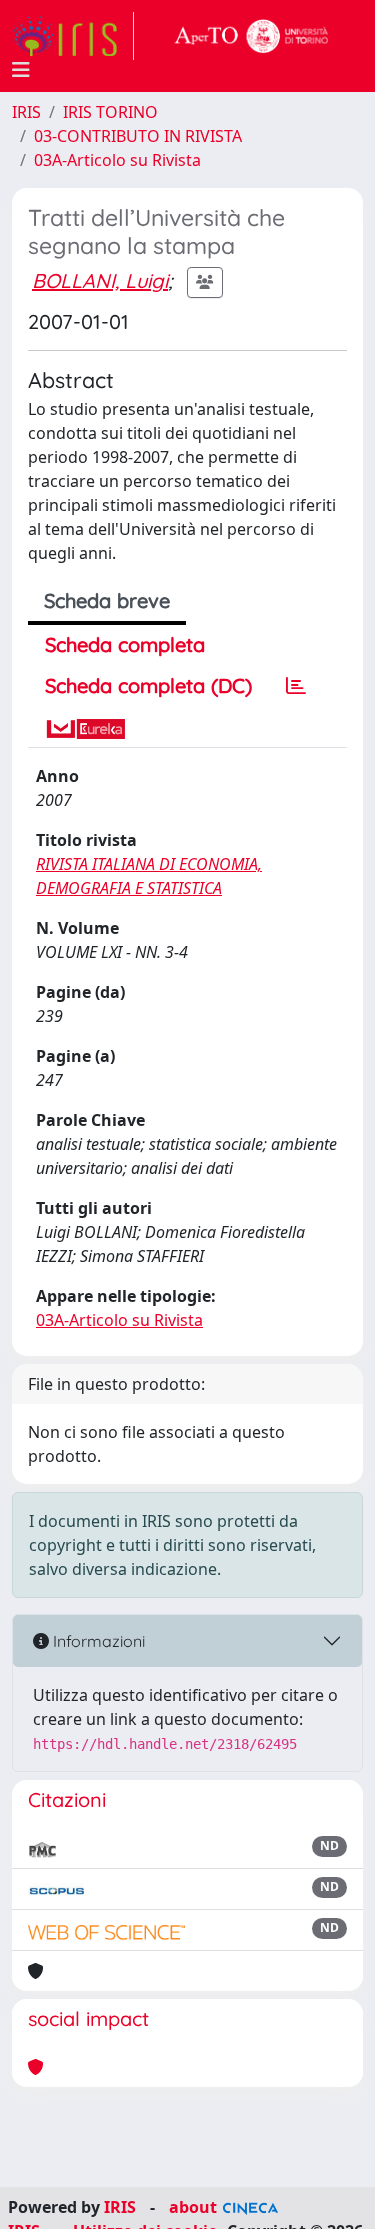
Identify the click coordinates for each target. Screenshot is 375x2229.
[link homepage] (73, 36)
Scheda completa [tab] (125, 644)
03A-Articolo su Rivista (117, 160)
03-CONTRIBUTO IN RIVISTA (138, 136)
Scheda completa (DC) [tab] (148, 685)
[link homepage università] (252, 36)
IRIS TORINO (110, 112)
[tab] (296, 686)
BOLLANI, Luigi (100, 280)
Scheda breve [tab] (107, 600)
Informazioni (97, 1641)
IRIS (26, 112)
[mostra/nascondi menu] (21, 70)
